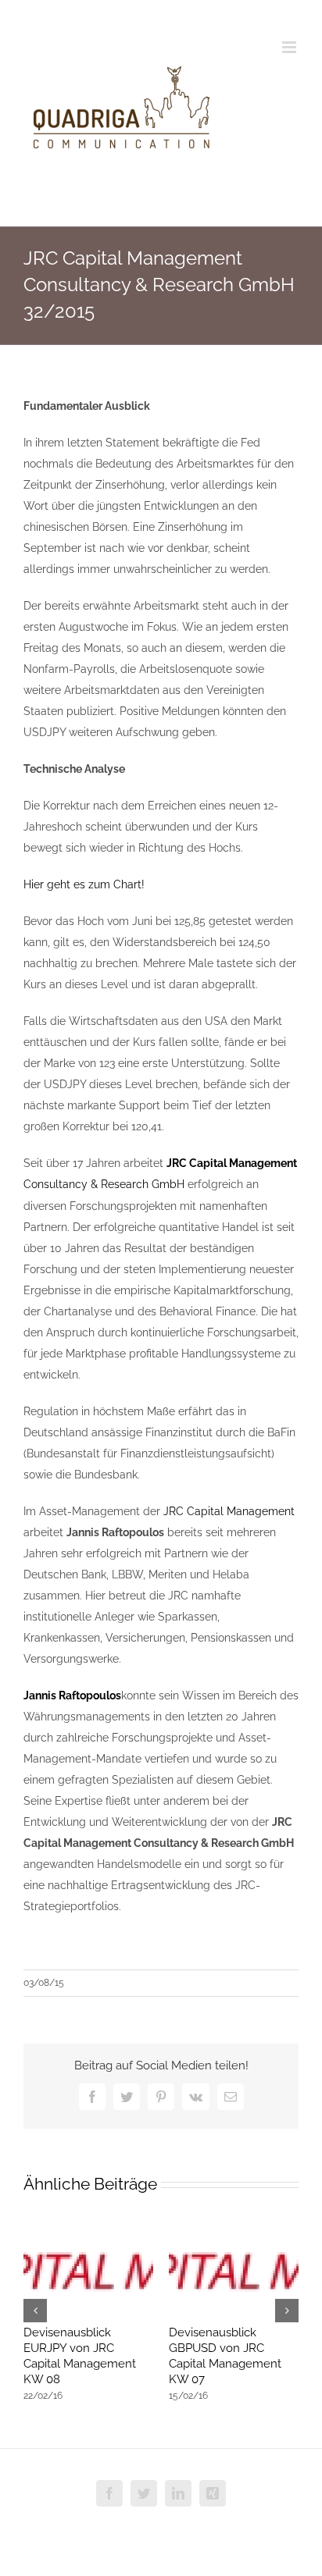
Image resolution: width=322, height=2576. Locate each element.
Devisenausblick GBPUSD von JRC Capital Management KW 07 (225, 2356)
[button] (35, 2311)
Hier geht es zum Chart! (84, 884)
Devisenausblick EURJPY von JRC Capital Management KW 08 (80, 2356)
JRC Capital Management (229, 1511)
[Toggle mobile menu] (290, 47)
